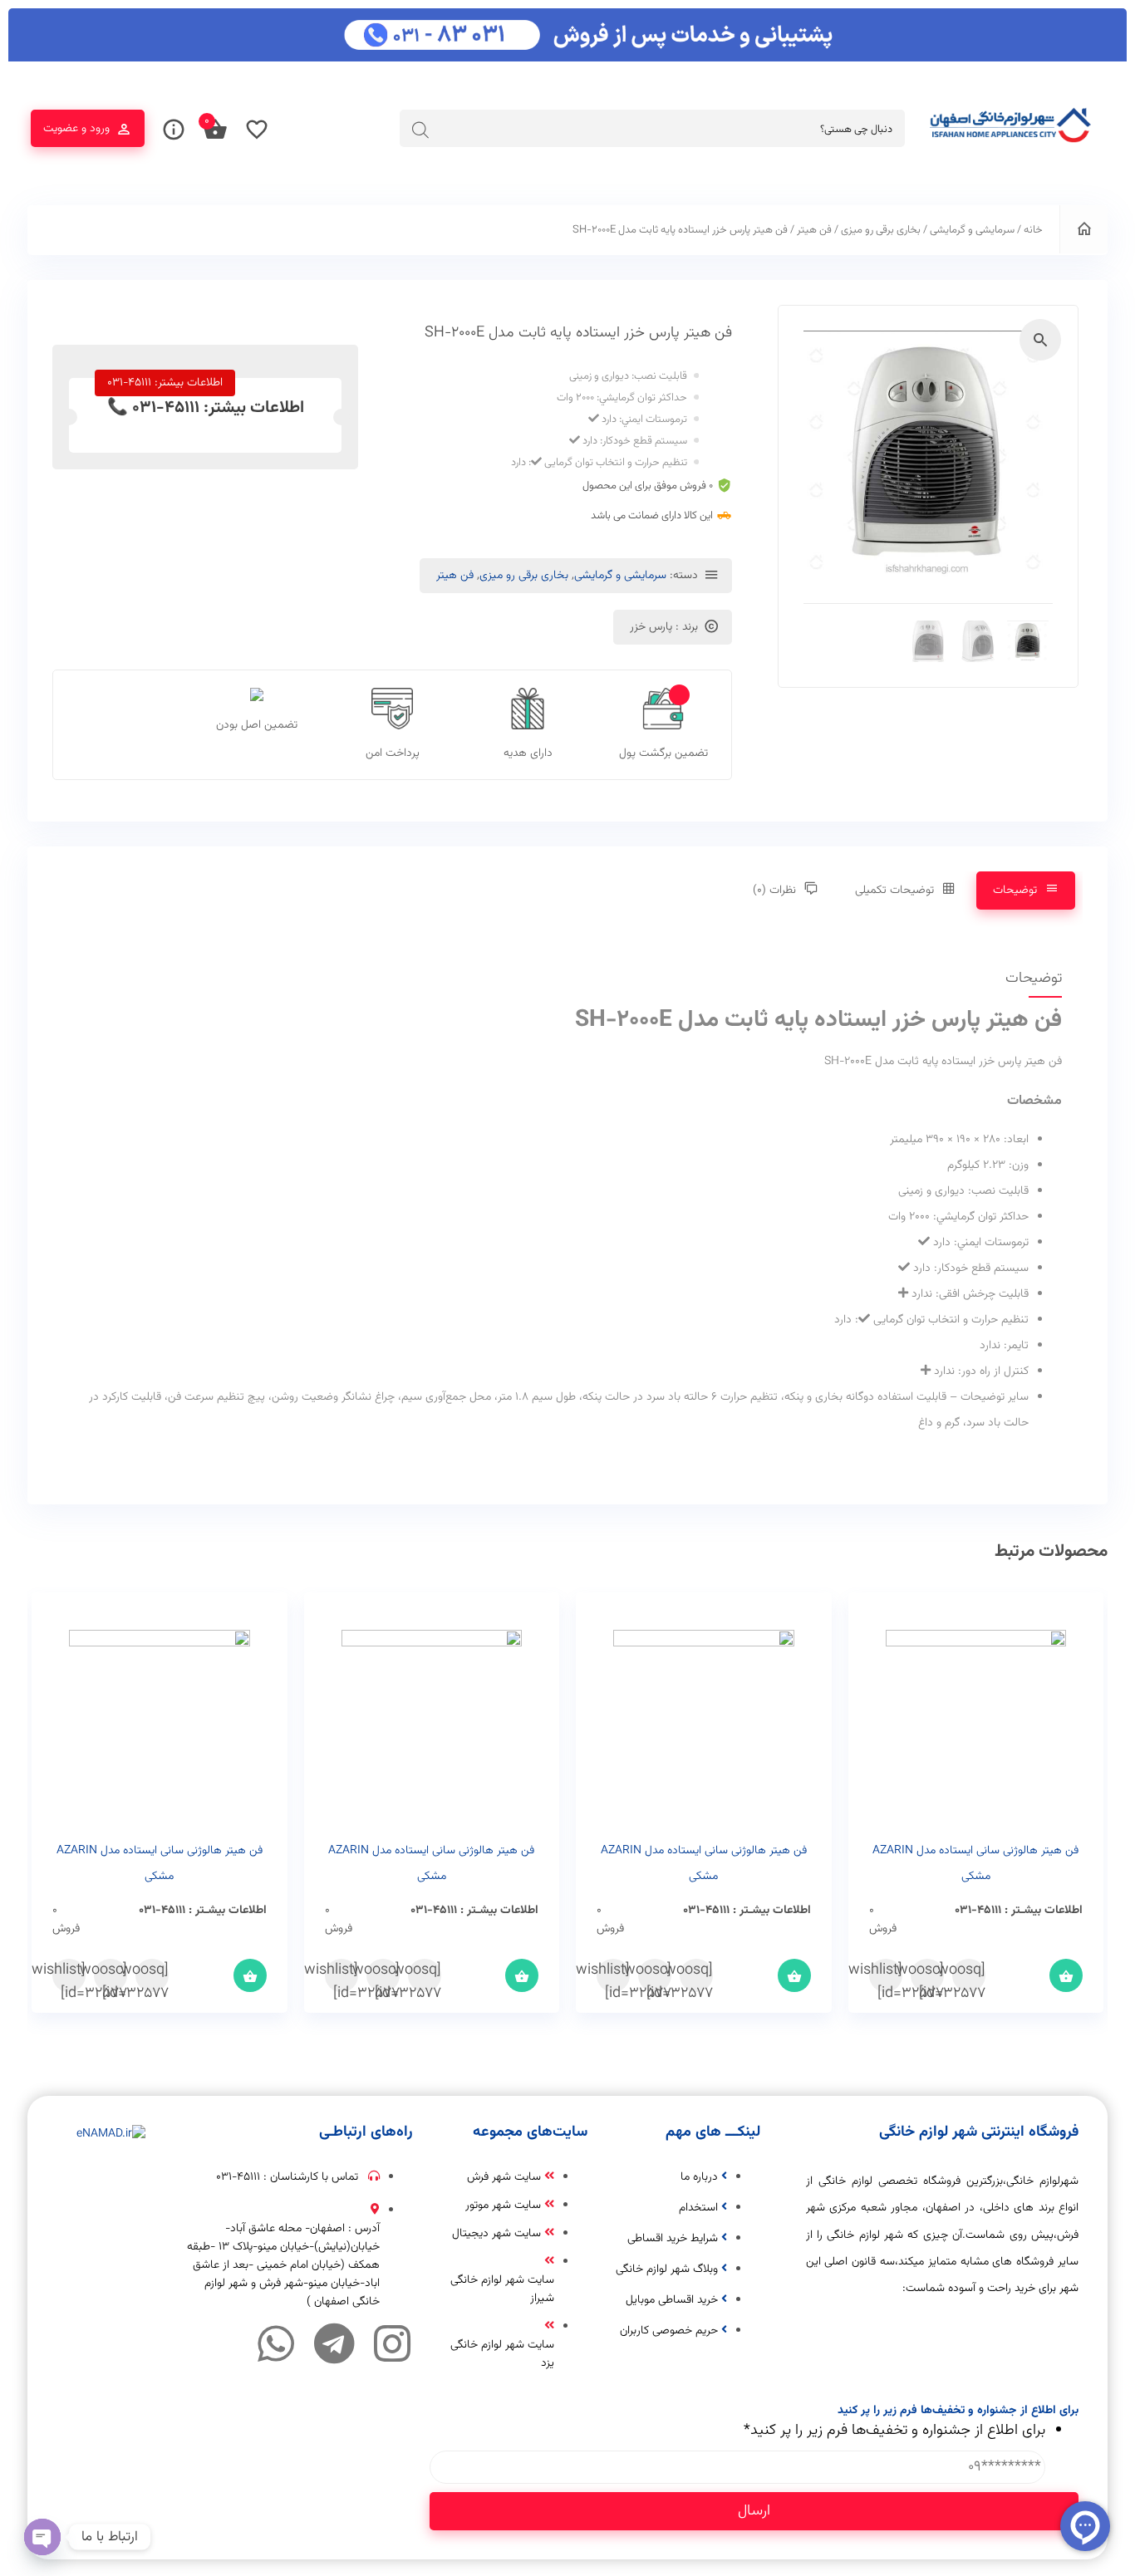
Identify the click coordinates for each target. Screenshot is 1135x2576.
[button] (1040, 340)
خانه (1033, 230)
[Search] (420, 130)
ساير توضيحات (995, 1397)
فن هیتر (814, 230)
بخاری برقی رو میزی (881, 230)
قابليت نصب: (659, 376)
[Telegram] (334, 2343)
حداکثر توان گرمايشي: (642, 398)
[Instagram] (392, 2343)
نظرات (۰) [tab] (774, 891)
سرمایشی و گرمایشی (972, 230)
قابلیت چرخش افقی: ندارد (970, 1294)
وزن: (1019, 1165)
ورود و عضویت (76, 129)
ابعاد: (1016, 1140)
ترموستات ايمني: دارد (644, 420)
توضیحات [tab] (1015, 891)
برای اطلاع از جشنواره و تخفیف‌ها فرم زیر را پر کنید (894, 2431)
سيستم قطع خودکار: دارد (635, 441)
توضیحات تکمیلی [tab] (894, 891)
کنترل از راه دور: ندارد (981, 1371)
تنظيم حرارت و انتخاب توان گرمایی (616, 463)
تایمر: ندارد (1004, 1346)
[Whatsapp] (276, 2343)
